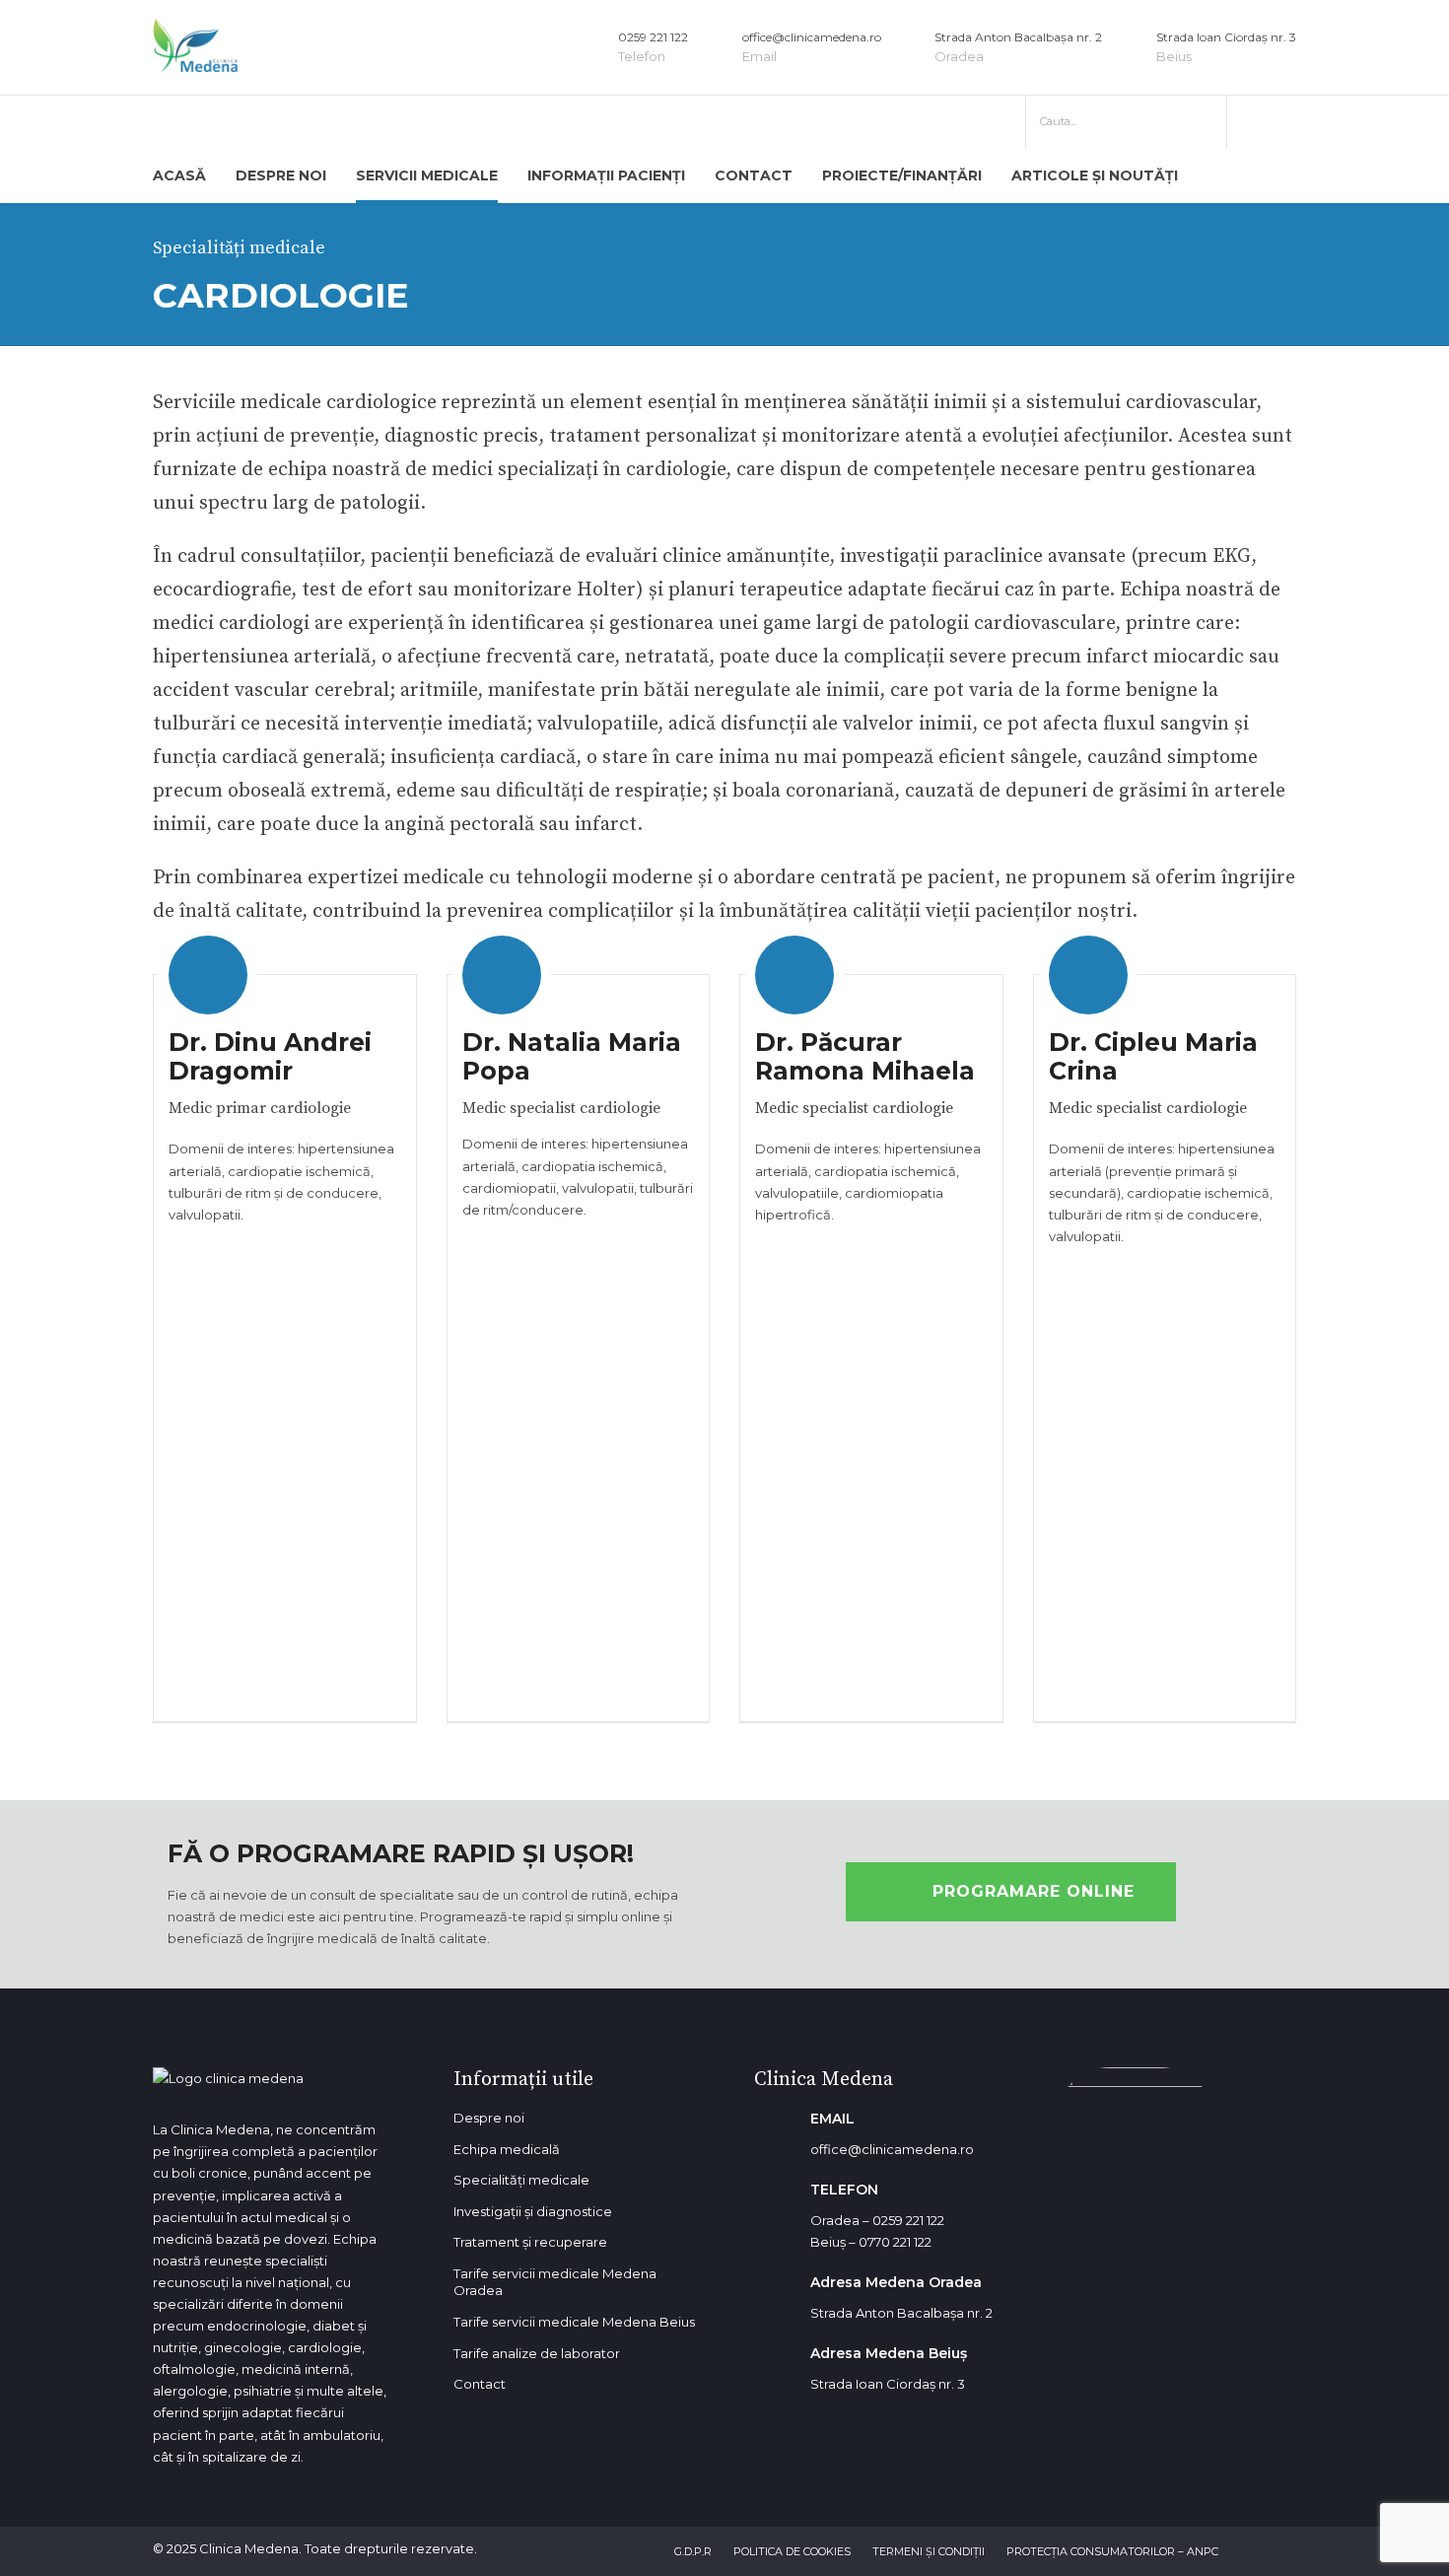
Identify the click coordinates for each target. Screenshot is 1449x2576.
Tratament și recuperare (530, 2242)
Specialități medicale (521, 2180)
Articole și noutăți (1095, 175)
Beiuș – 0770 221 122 (871, 2242)
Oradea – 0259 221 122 (877, 2220)
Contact (754, 175)
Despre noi (489, 2118)
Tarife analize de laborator (537, 2353)
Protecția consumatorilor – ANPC (1112, 2551)
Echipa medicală (507, 2149)
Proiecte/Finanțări (902, 175)
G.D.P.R (693, 2551)
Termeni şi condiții (929, 2551)
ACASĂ (179, 175)
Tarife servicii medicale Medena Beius (574, 2322)
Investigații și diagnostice (533, 2211)
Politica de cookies (792, 2551)
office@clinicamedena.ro (892, 2149)
